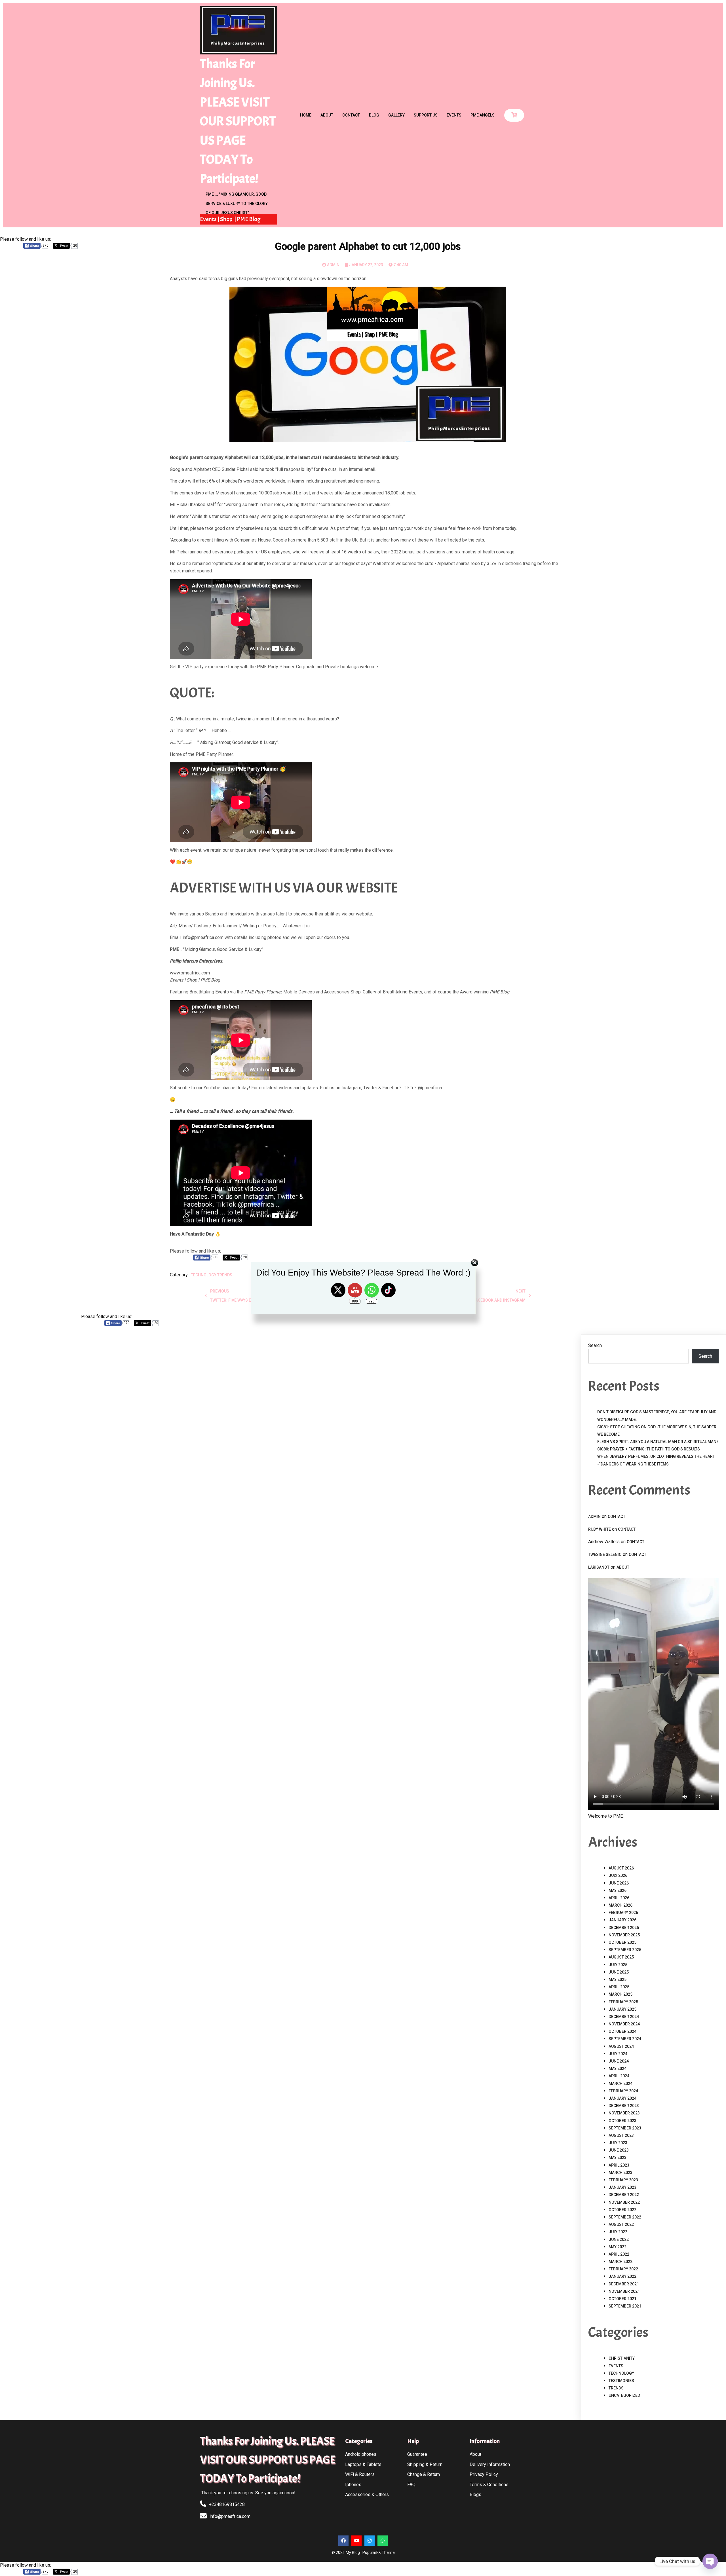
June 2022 (619, 2239)
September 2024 (625, 2039)
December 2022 (624, 2195)
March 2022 (621, 2262)
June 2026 (619, 1883)
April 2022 (619, 2254)
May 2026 (618, 1890)
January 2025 (622, 2009)
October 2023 (622, 2121)
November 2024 (624, 2024)
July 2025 (618, 1965)
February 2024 (623, 2091)
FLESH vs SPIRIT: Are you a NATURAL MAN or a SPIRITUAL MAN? (658, 1442)
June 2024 (619, 2061)
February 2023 (623, 2180)
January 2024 (622, 2098)
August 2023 (621, 2135)
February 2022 (623, 2269)
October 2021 (622, 2299)
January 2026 (622, 1920)
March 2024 (621, 2084)
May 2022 (618, 2247)
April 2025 (619, 1987)
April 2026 (619, 1898)
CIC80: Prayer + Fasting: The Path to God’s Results (649, 1449)
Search (595, 1345)
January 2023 (622, 2187)
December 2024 (624, 2017)
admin (594, 1517)
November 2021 (624, 2291)
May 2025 (618, 1979)
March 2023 (621, 2173)
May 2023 (618, 2158)
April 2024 (619, 2076)
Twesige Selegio (605, 1555)
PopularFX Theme (379, 2552)
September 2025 (625, 1950)
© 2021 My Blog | (347, 2552)
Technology (621, 2373)
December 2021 (624, 2284)
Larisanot (599, 1567)
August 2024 (621, 2046)
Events (616, 2366)
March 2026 (621, 1905)
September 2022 (625, 2217)
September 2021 (625, 2306)
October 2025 (622, 1942)
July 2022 (618, 2232)
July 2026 (618, 1875)
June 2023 (619, 2150)
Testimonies (621, 2381)
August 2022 (621, 2224)
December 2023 (624, 2106)
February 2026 (623, 1913)
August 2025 (621, 1957)
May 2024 (618, 2069)
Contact (617, 1517)
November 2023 (624, 2113)
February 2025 (623, 2002)
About (623, 1567)
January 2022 (622, 2276)
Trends (616, 2388)
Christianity (622, 2358)
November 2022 (624, 2202)
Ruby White (600, 1529)
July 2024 (618, 2054)
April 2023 (619, 2165)
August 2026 (621, 1868)
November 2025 (624, 1935)
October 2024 (622, 2031)
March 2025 (621, 1994)
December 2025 (624, 1928)
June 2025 (619, 1972)
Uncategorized (624, 2395)
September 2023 (625, 2128)
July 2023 (618, 2143)
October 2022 (622, 2210)
